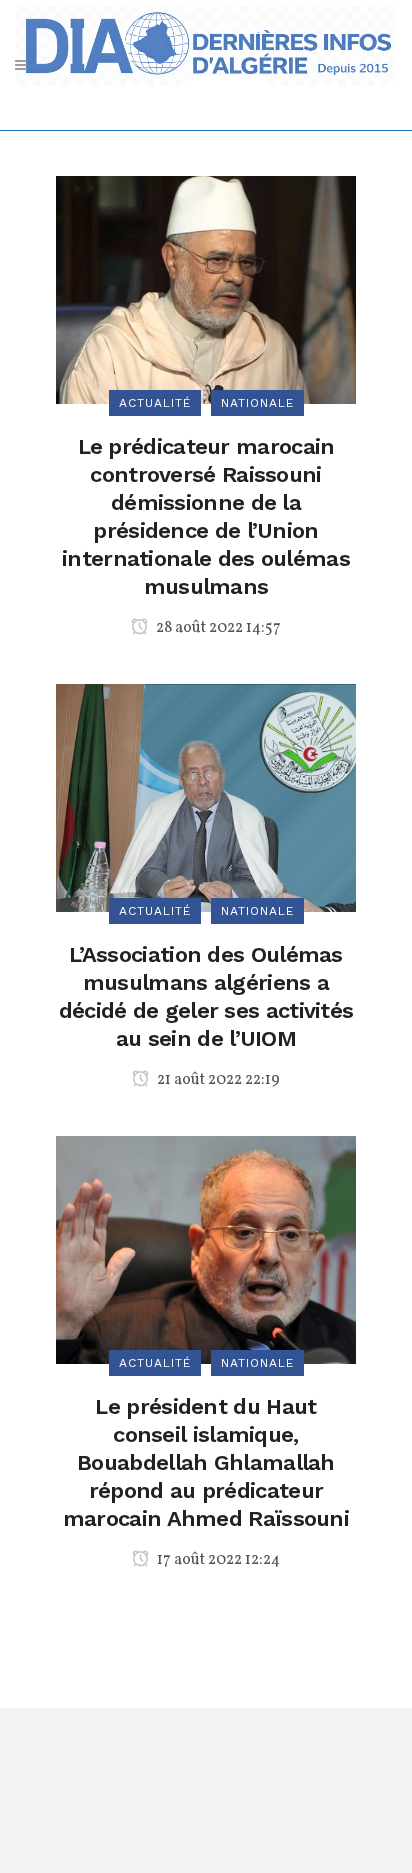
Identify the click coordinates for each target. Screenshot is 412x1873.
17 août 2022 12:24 (217, 1560)
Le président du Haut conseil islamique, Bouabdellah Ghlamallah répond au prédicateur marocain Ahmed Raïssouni (206, 1462)
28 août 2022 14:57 (217, 628)
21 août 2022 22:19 (217, 1080)
